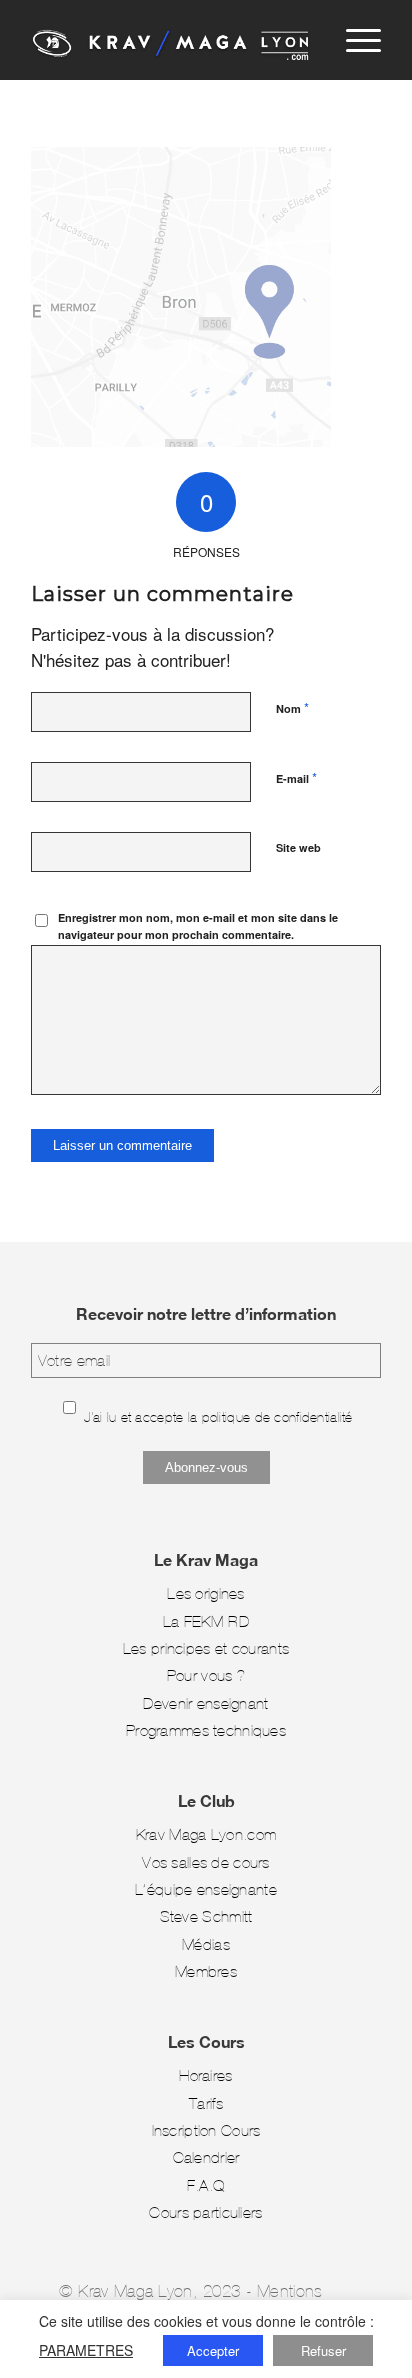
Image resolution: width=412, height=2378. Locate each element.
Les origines (205, 1593)
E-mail (296, 777)
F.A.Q (206, 2185)
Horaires (205, 2075)
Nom (292, 707)
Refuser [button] (323, 2350)
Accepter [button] (213, 2350)
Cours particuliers (205, 2212)
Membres (206, 1971)
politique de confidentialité (277, 1417)
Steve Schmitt (206, 1916)
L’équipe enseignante (206, 1889)
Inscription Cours (206, 2130)
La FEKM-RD (206, 1621)
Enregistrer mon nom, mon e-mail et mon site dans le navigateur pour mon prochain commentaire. (198, 926)
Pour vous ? (206, 1675)
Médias (206, 1944)
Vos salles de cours (206, 1862)
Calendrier (206, 2157)
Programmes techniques (206, 1730)
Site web (298, 847)
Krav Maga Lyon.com (206, 1834)
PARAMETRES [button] (86, 2350)
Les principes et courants (206, 1648)
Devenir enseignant (205, 1703)
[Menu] (353, 40)
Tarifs (206, 2103)
